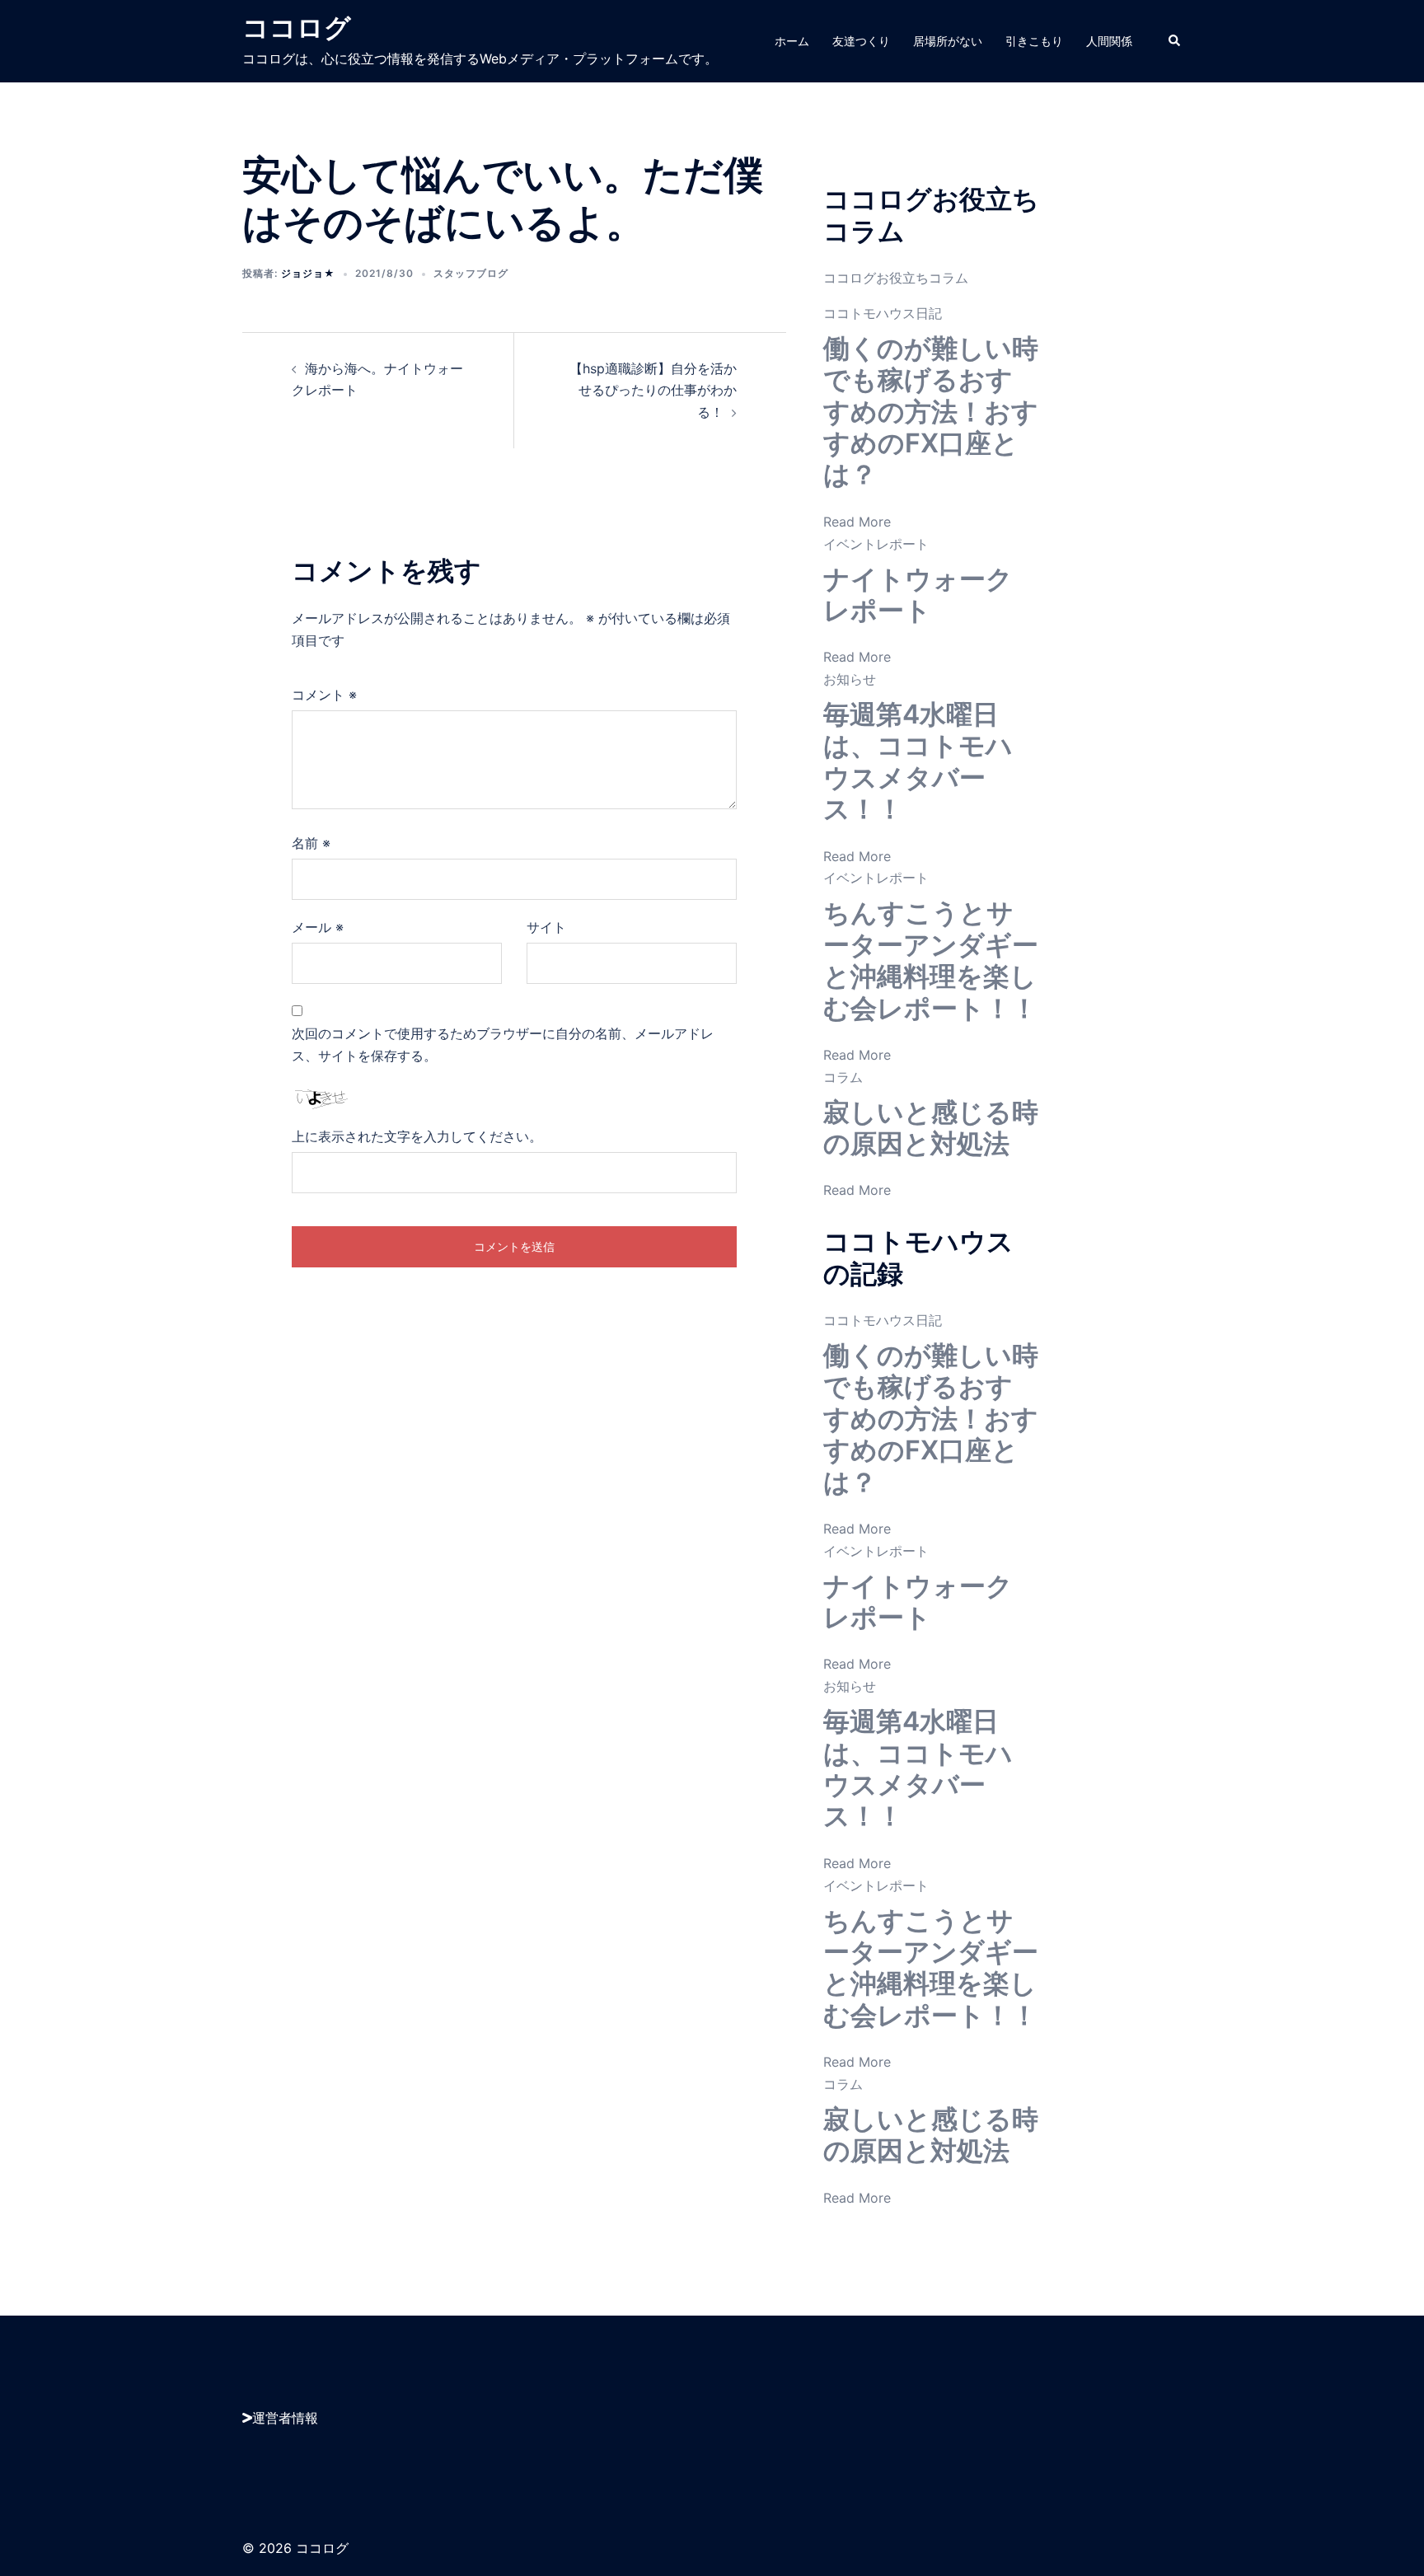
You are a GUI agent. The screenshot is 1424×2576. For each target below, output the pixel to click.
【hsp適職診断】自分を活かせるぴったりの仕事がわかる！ (653, 391)
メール (318, 927)
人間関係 (1109, 41)
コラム (843, 1077)
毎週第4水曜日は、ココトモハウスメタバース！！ (918, 761)
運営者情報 (285, 2418)
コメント (324, 695)
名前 (311, 843)
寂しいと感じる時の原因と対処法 (931, 1128)
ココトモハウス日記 (883, 313)
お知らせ (850, 679)
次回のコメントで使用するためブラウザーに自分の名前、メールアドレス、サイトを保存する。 (503, 1044)
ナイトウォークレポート (918, 595)
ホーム (792, 41)
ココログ (297, 28)
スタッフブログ (471, 273)
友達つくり (861, 41)
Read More (857, 522)
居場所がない (948, 41)
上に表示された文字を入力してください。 (417, 1136)
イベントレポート (876, 544)
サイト (546, 927)
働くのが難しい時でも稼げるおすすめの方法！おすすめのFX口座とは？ (931, 412)
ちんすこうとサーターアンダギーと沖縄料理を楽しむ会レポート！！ (931, 960)
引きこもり (1034, 41)
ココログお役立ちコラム (896, 278)
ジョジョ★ (308, 273)
